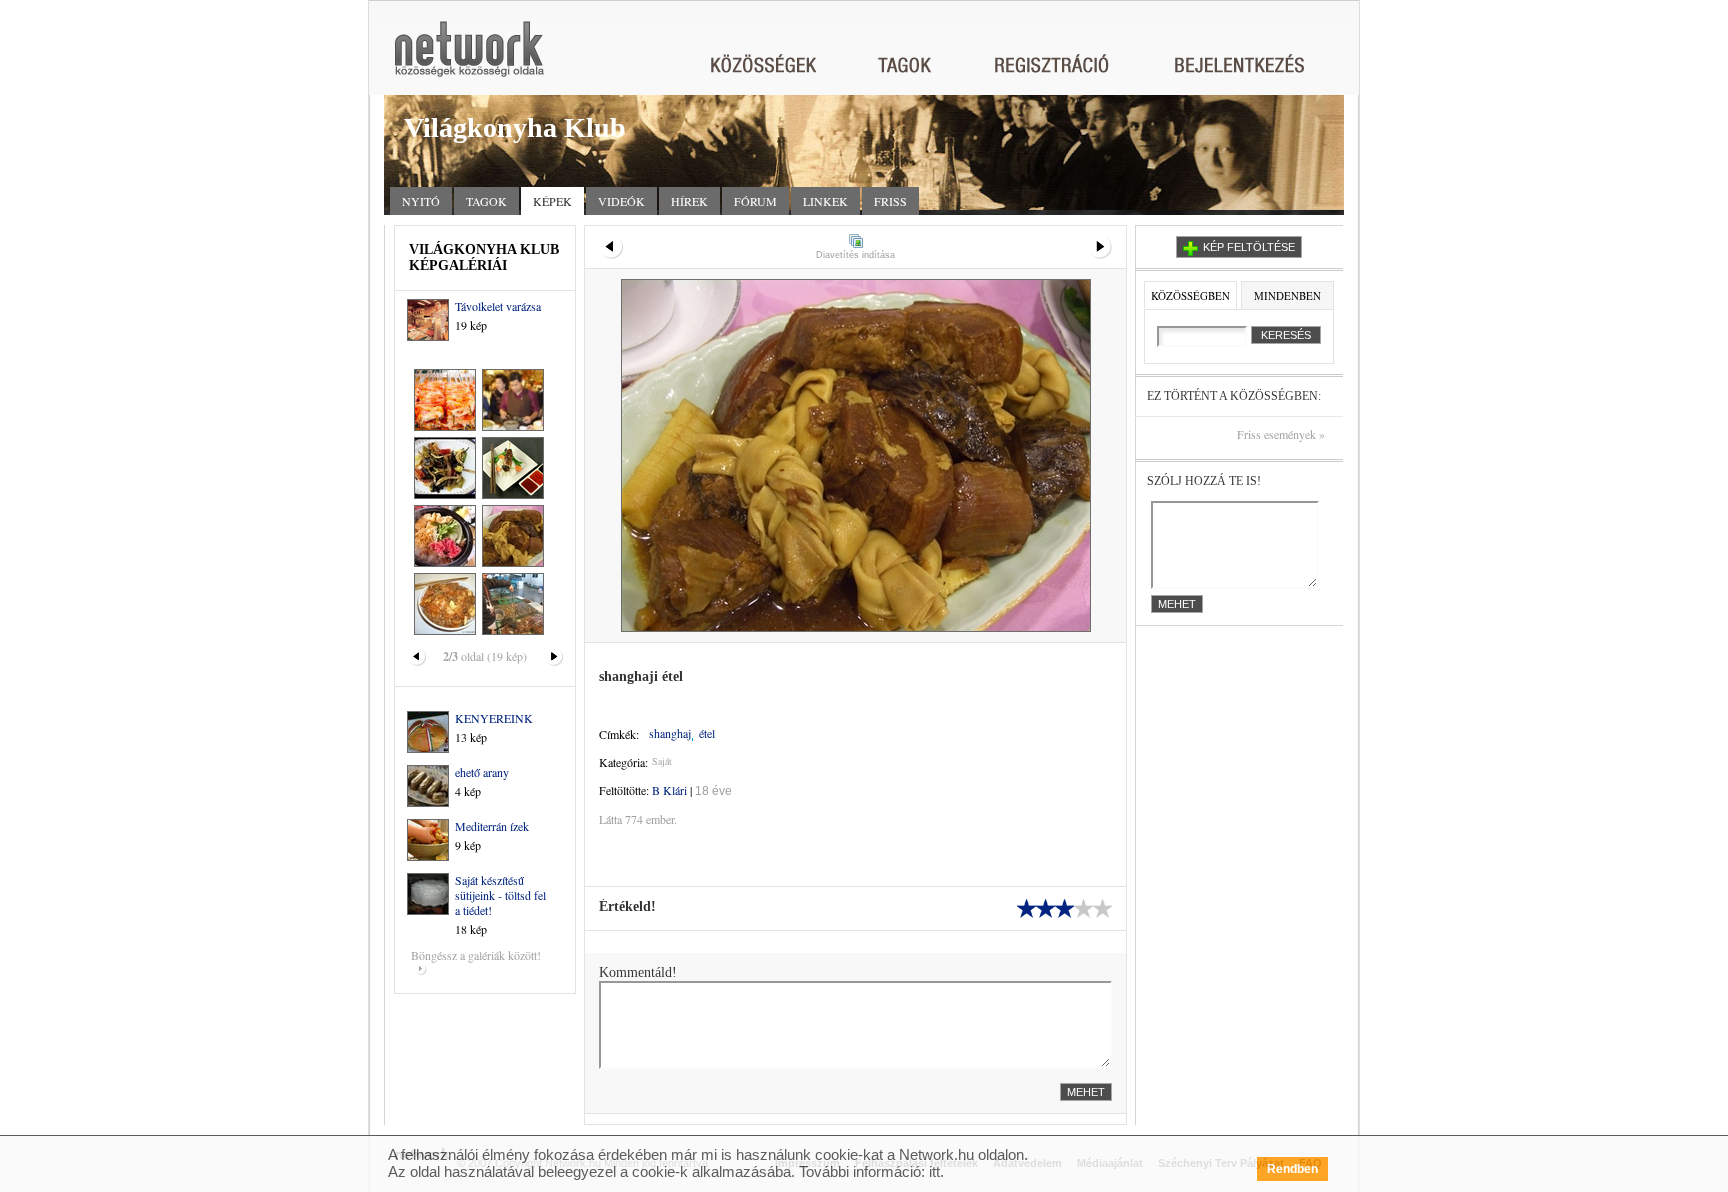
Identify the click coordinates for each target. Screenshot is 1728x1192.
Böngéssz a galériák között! (476, 955)
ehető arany (482, 772)
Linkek (825, 201)
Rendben (1292, 1169)
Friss (890, 201)
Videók (621, 201)
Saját (662, 761)
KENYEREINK (494, 718)
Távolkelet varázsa (498, 306)
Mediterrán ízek (492, 826)
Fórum (755, 201)
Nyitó (421, 201)
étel (707, 733)
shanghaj (670, 733)
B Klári (669, 790)
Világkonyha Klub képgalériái (484, 257)
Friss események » (1281, 434)
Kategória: (623, 762)
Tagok (486, 201)
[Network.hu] (469, 58)
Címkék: (619, 734)
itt (934, 1171)
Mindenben (1287, 295)
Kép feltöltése (1249, 247)
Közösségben (1190, 295)
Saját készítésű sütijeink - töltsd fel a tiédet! (500, 895)
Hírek (689, 201)
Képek (552, 201)
